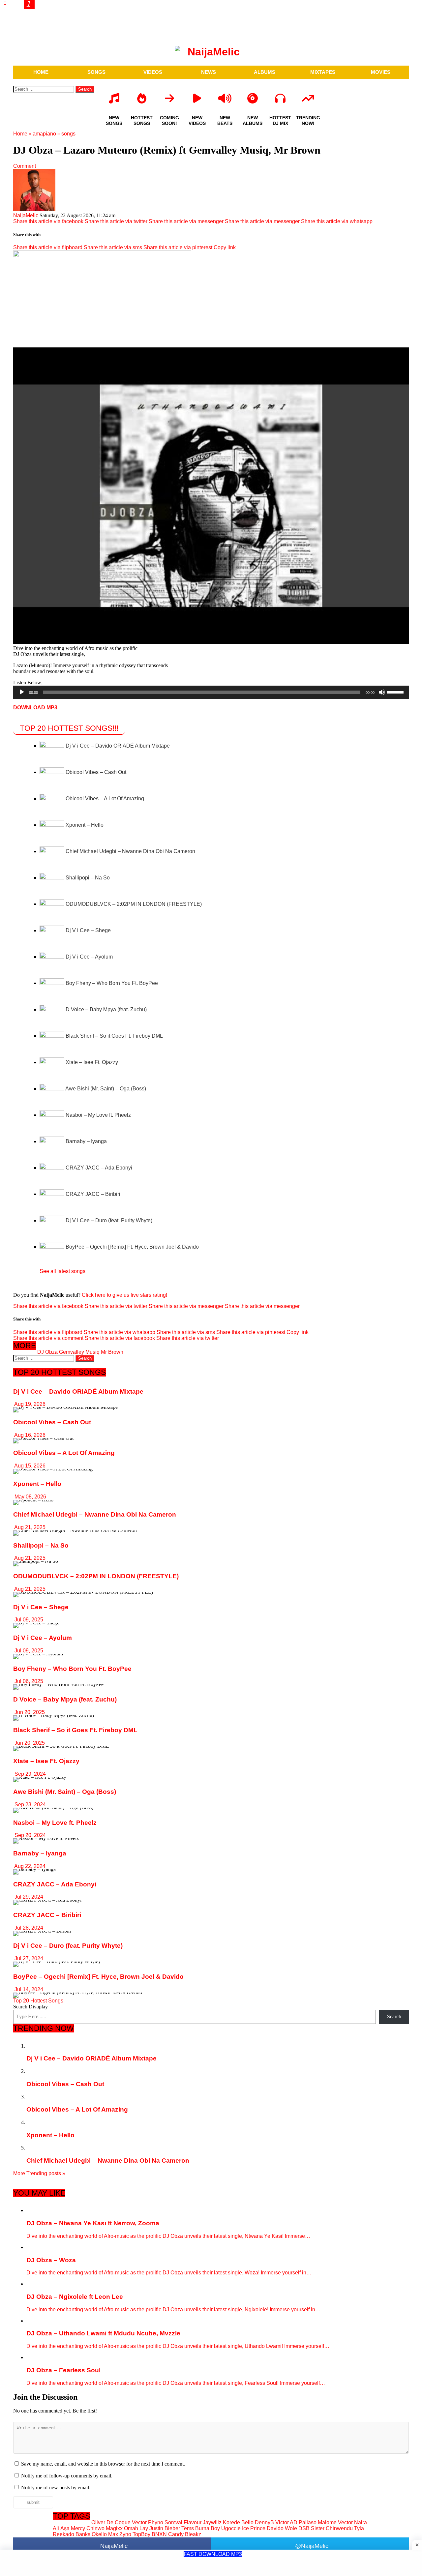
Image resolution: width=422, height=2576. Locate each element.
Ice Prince (254, 2528)
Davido (275, 2528)
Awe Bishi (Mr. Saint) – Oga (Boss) (106, 1089)
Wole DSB (297, 2528)
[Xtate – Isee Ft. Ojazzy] (53, 1062)
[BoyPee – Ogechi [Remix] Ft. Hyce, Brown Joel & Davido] (53, 1247)
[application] (211, 692)
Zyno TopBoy (135, 2534)
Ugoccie (231, 2528)
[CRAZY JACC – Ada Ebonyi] (53, 1168)
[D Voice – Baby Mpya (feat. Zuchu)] (53, 1009)
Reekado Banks (72, 2534)
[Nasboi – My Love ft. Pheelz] (53, 1115)
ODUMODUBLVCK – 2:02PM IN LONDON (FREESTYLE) (134, 904)
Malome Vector (335, 2522)
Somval (173, 2522)
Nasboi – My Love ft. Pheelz (98, 1115)
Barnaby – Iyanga (86, 1141)
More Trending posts (39, 2173)
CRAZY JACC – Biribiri (93, 1194)
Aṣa (65, 2528)
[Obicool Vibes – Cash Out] (53, 772)
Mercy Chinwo (88, 2528)
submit (33, 2502)
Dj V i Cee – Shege (88, 930)
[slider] (396, 692)
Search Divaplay (30, 2007)
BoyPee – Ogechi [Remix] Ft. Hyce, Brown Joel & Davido (132, 1247)
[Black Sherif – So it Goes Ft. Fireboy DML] (53, 1036)
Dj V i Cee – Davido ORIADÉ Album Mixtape (118, 746)
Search (394, 2016)
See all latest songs (62, 1271)
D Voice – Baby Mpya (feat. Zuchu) (106, 1009)
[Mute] (382, 692)
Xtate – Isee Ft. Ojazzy (92, 1062)
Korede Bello (238, 2522)
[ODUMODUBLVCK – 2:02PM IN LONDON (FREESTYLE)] (53, 904)
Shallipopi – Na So (88, 878)
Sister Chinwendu (332, 2528)
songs (68, 134)
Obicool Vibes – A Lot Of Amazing (105, 799)
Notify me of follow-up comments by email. (67, 2476)
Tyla (359, 2528)
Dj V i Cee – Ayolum (89, 957)
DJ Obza (47, 1352)
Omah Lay (136, 2528)
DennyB (264, 2522)
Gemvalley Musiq (79, 1352)
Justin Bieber (165, 2528)
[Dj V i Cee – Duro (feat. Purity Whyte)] (53, 1220)
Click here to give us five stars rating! (124, 1295)
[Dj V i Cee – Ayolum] (53, 957)
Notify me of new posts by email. (56, 2487)
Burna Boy (208, 2528)
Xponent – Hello (85, 825)
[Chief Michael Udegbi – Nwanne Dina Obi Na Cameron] (53, 851)
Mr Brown (112, 1352)
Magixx (114, 2528)
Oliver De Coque (111, 2522)
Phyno (156, 2522)
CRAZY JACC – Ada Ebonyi (99, 1168)
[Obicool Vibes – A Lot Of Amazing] (53, 799)
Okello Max (105, 2534)
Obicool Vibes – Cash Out (96, 772)
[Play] (22, 692)
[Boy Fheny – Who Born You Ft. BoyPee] (53, 983)
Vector (139, 2522)
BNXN (159, 2534)
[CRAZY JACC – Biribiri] (53, 1194)
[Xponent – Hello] (53, 825)
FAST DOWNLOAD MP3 (213, 2554)
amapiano (44, 134)
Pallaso (308, 2522)
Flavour (193, 2522)
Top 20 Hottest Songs (38, 2001)
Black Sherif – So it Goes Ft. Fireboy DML (114, 1036)
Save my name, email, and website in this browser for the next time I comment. (103, 2464)
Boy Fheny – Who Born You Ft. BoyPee (112, 983)
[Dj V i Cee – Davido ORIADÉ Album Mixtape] (53, 746)
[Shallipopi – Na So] (53, 878)
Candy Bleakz (185, 2534)
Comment (25, 166)
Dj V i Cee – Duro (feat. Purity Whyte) (109, 1220)
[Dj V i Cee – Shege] (53, 930)
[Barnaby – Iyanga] (53, 1141)
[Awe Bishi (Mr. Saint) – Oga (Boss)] (52, 1089)
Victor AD (286, 2522)
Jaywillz (212, 2522)
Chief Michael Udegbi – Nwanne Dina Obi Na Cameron (130, 851)
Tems (188, 2528)
